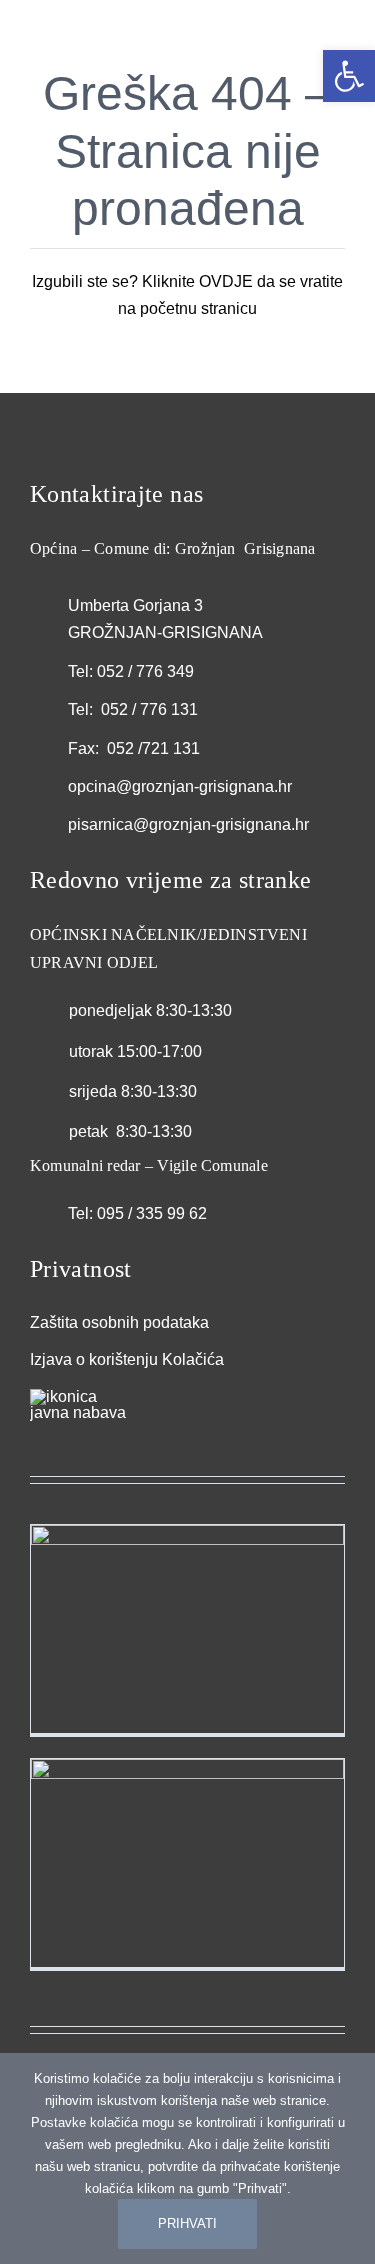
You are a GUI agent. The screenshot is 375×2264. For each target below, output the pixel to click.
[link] (349, 76)
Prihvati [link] (187, 2223)
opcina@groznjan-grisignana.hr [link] (180, 786)
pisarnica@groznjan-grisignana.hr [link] (188, 824)
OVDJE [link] (226, 281)
